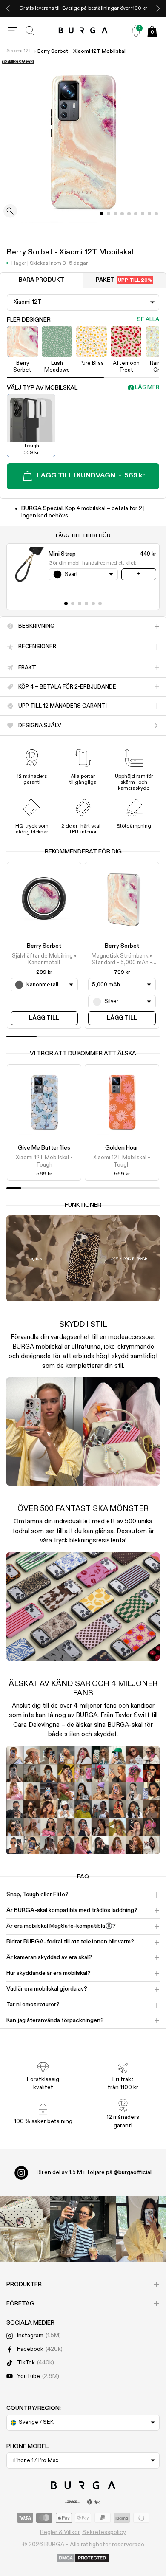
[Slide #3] (122, 214)
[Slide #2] (115, 214)
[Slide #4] (129, 214)
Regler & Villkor (60, 2532)
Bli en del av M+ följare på (94, 2172)
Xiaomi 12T (19, 51)
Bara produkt (41, 280)
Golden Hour (122, 1148)
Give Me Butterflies (44, 1148)
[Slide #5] (136, 214)
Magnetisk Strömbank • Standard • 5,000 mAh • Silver (122, 960)
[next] (158, 8)
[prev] (8, 8)
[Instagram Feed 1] (83, 2229)
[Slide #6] (143, 214)
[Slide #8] (156, 214)
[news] (136, 31)
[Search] (30, 31)
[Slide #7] (149, 214)
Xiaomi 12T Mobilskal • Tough (44, 1161)
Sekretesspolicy (104, 2532)
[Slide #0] (102, 214)
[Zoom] (10, 212)
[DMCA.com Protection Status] (83, 2559)
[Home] (83, 31)
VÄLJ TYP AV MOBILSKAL (42, 388)
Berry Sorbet (44, 946)
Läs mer (147, 388)
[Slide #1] (109, 214)
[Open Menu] (12, 31)
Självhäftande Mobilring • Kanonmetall (44, 959)
